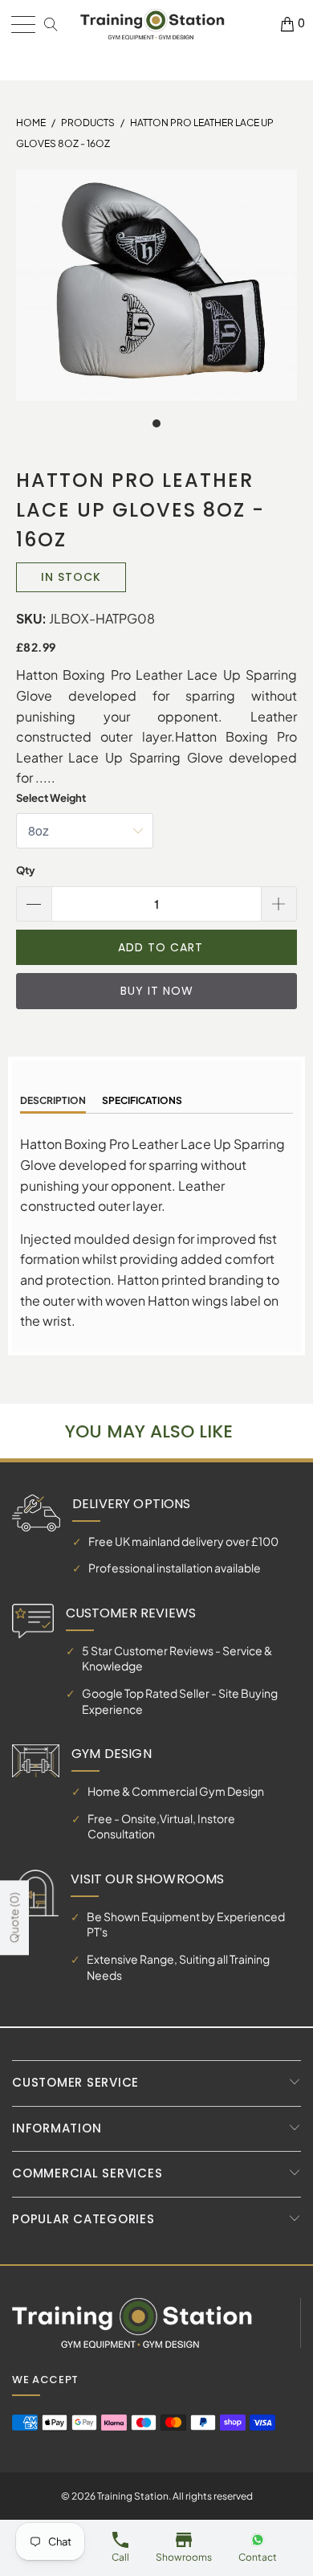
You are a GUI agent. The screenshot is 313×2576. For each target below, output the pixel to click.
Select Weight (51, 798)
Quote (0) (14, 1918)
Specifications (142, 1100)
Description (53, 1100)
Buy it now (157, 991)
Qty (26, 870)
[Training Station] (152, 25)
